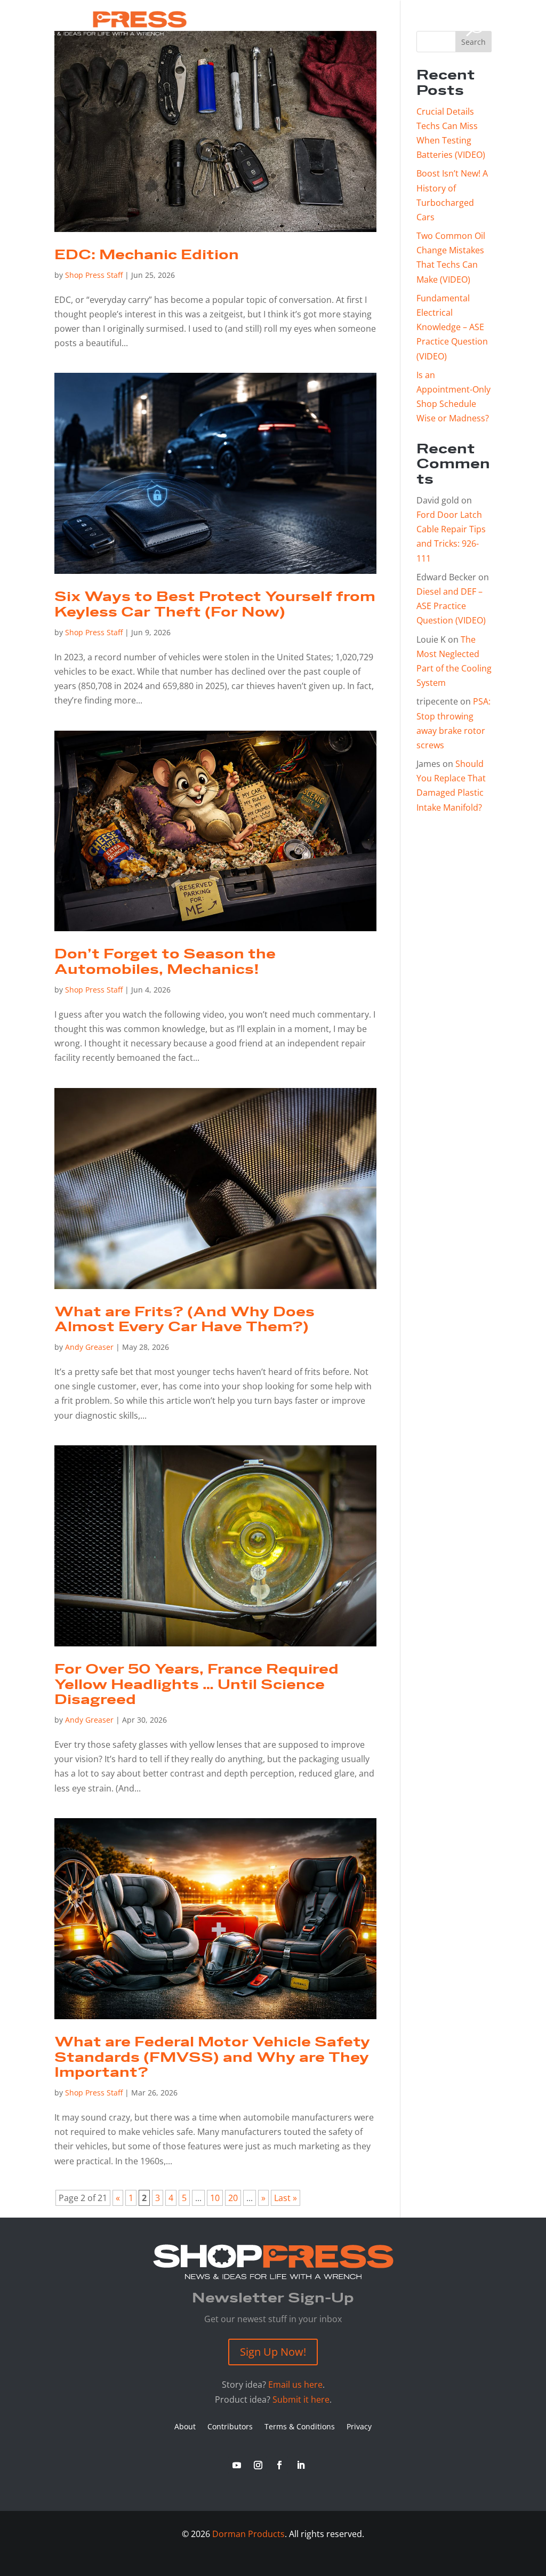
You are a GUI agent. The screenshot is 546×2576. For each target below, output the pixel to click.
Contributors (230, 2427)
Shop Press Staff (94, 275)
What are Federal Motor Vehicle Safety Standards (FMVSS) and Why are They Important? (212, 2058)
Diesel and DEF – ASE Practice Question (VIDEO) (451, 606)
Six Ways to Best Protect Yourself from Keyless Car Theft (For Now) (215, 605)
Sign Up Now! (273, 2352)
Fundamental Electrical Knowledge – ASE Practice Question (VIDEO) (452, 327)
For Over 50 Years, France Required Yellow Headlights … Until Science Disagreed (196, 1685)
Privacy (359, 2427)
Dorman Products (248, 2534)
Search (473, 42)
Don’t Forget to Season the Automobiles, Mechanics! (165, 962)
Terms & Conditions (300, 2427)
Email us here (295, 2385)
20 (233, 2198)
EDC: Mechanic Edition (147, 255)
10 (215, 2198)
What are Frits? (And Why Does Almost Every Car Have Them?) (184, 1320)
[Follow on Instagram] (258, 2465)
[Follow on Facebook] (279, 2465)
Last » (286, 2198)
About (185, 2427)
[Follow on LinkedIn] (301, 2465)
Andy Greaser (89, 1347)
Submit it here (301, 2399)
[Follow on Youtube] (237, 2465)
